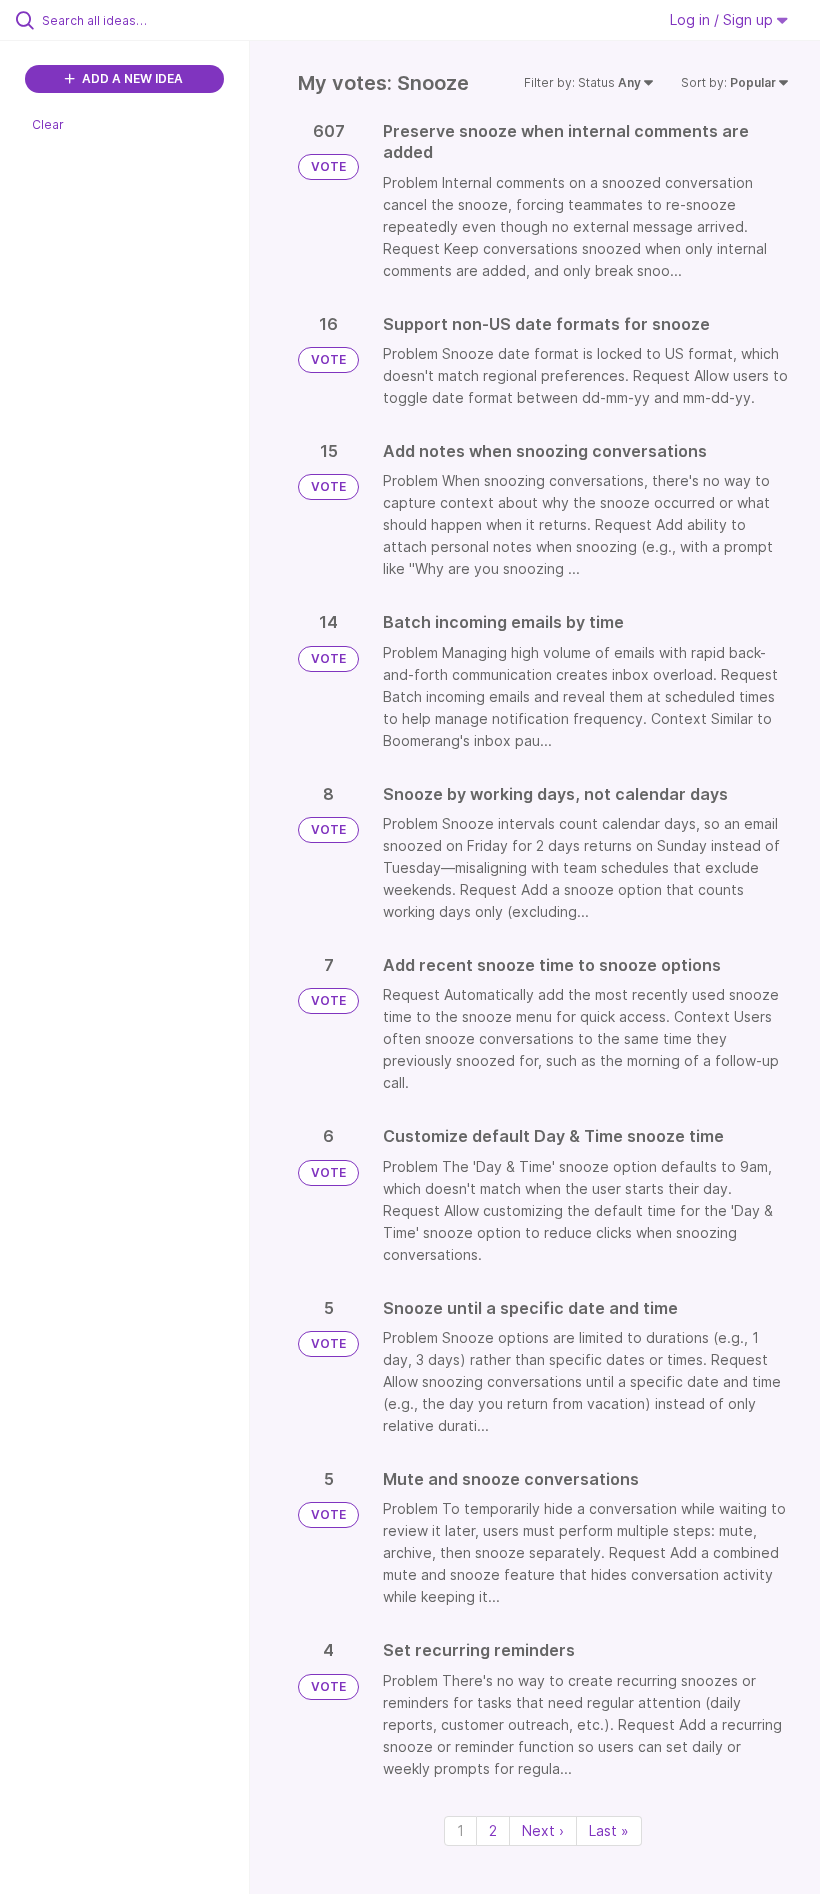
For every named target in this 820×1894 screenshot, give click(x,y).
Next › (543, 1830)
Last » (609, 1830)
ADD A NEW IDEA (131, 78)
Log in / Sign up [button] (723, 19)
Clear (48, 124)
